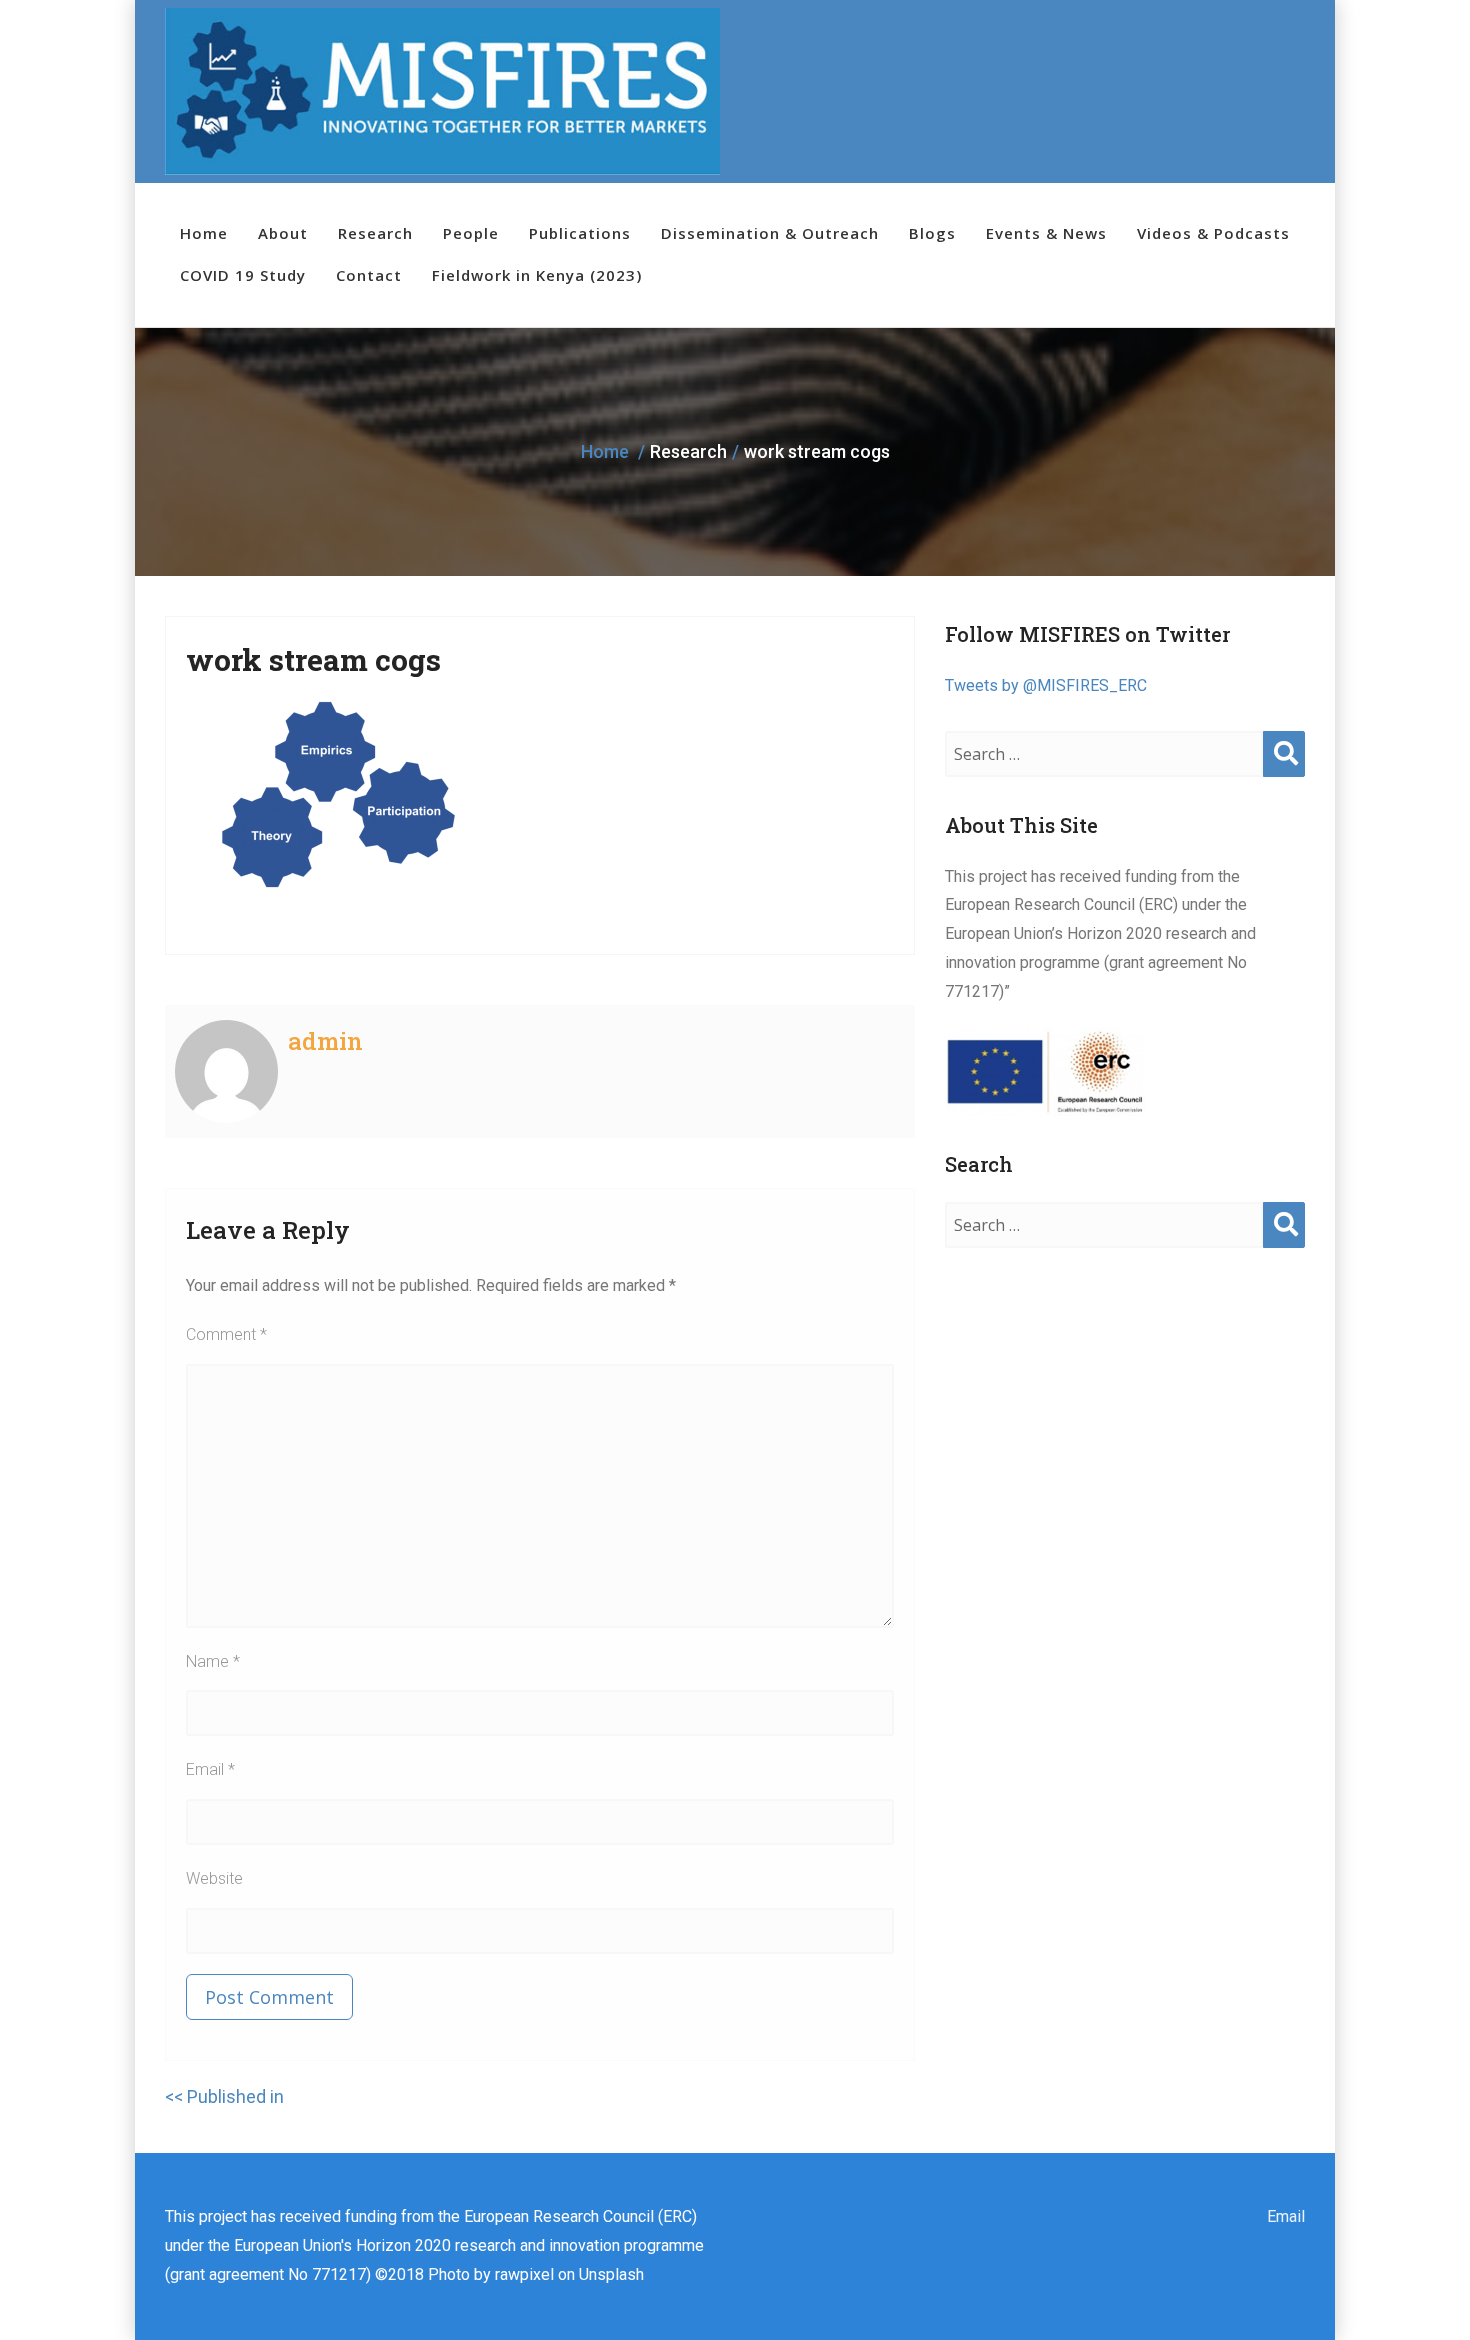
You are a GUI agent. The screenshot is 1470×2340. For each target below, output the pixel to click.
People (471, 233)
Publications (580, 233)
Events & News (1046, 233)
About (283, 233)
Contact (369, 275)
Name (213, 1661)
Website (214, 1878)
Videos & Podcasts (1213, 233)
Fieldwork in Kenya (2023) (537, 275)
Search (1284, 773)
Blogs (932, 233)
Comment (226, 1334)
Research (375, 233)
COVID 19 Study (243, 275)
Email (210, 1769)
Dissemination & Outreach (770, 233)
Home (204, 233)
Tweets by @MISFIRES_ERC (1046, 685)
